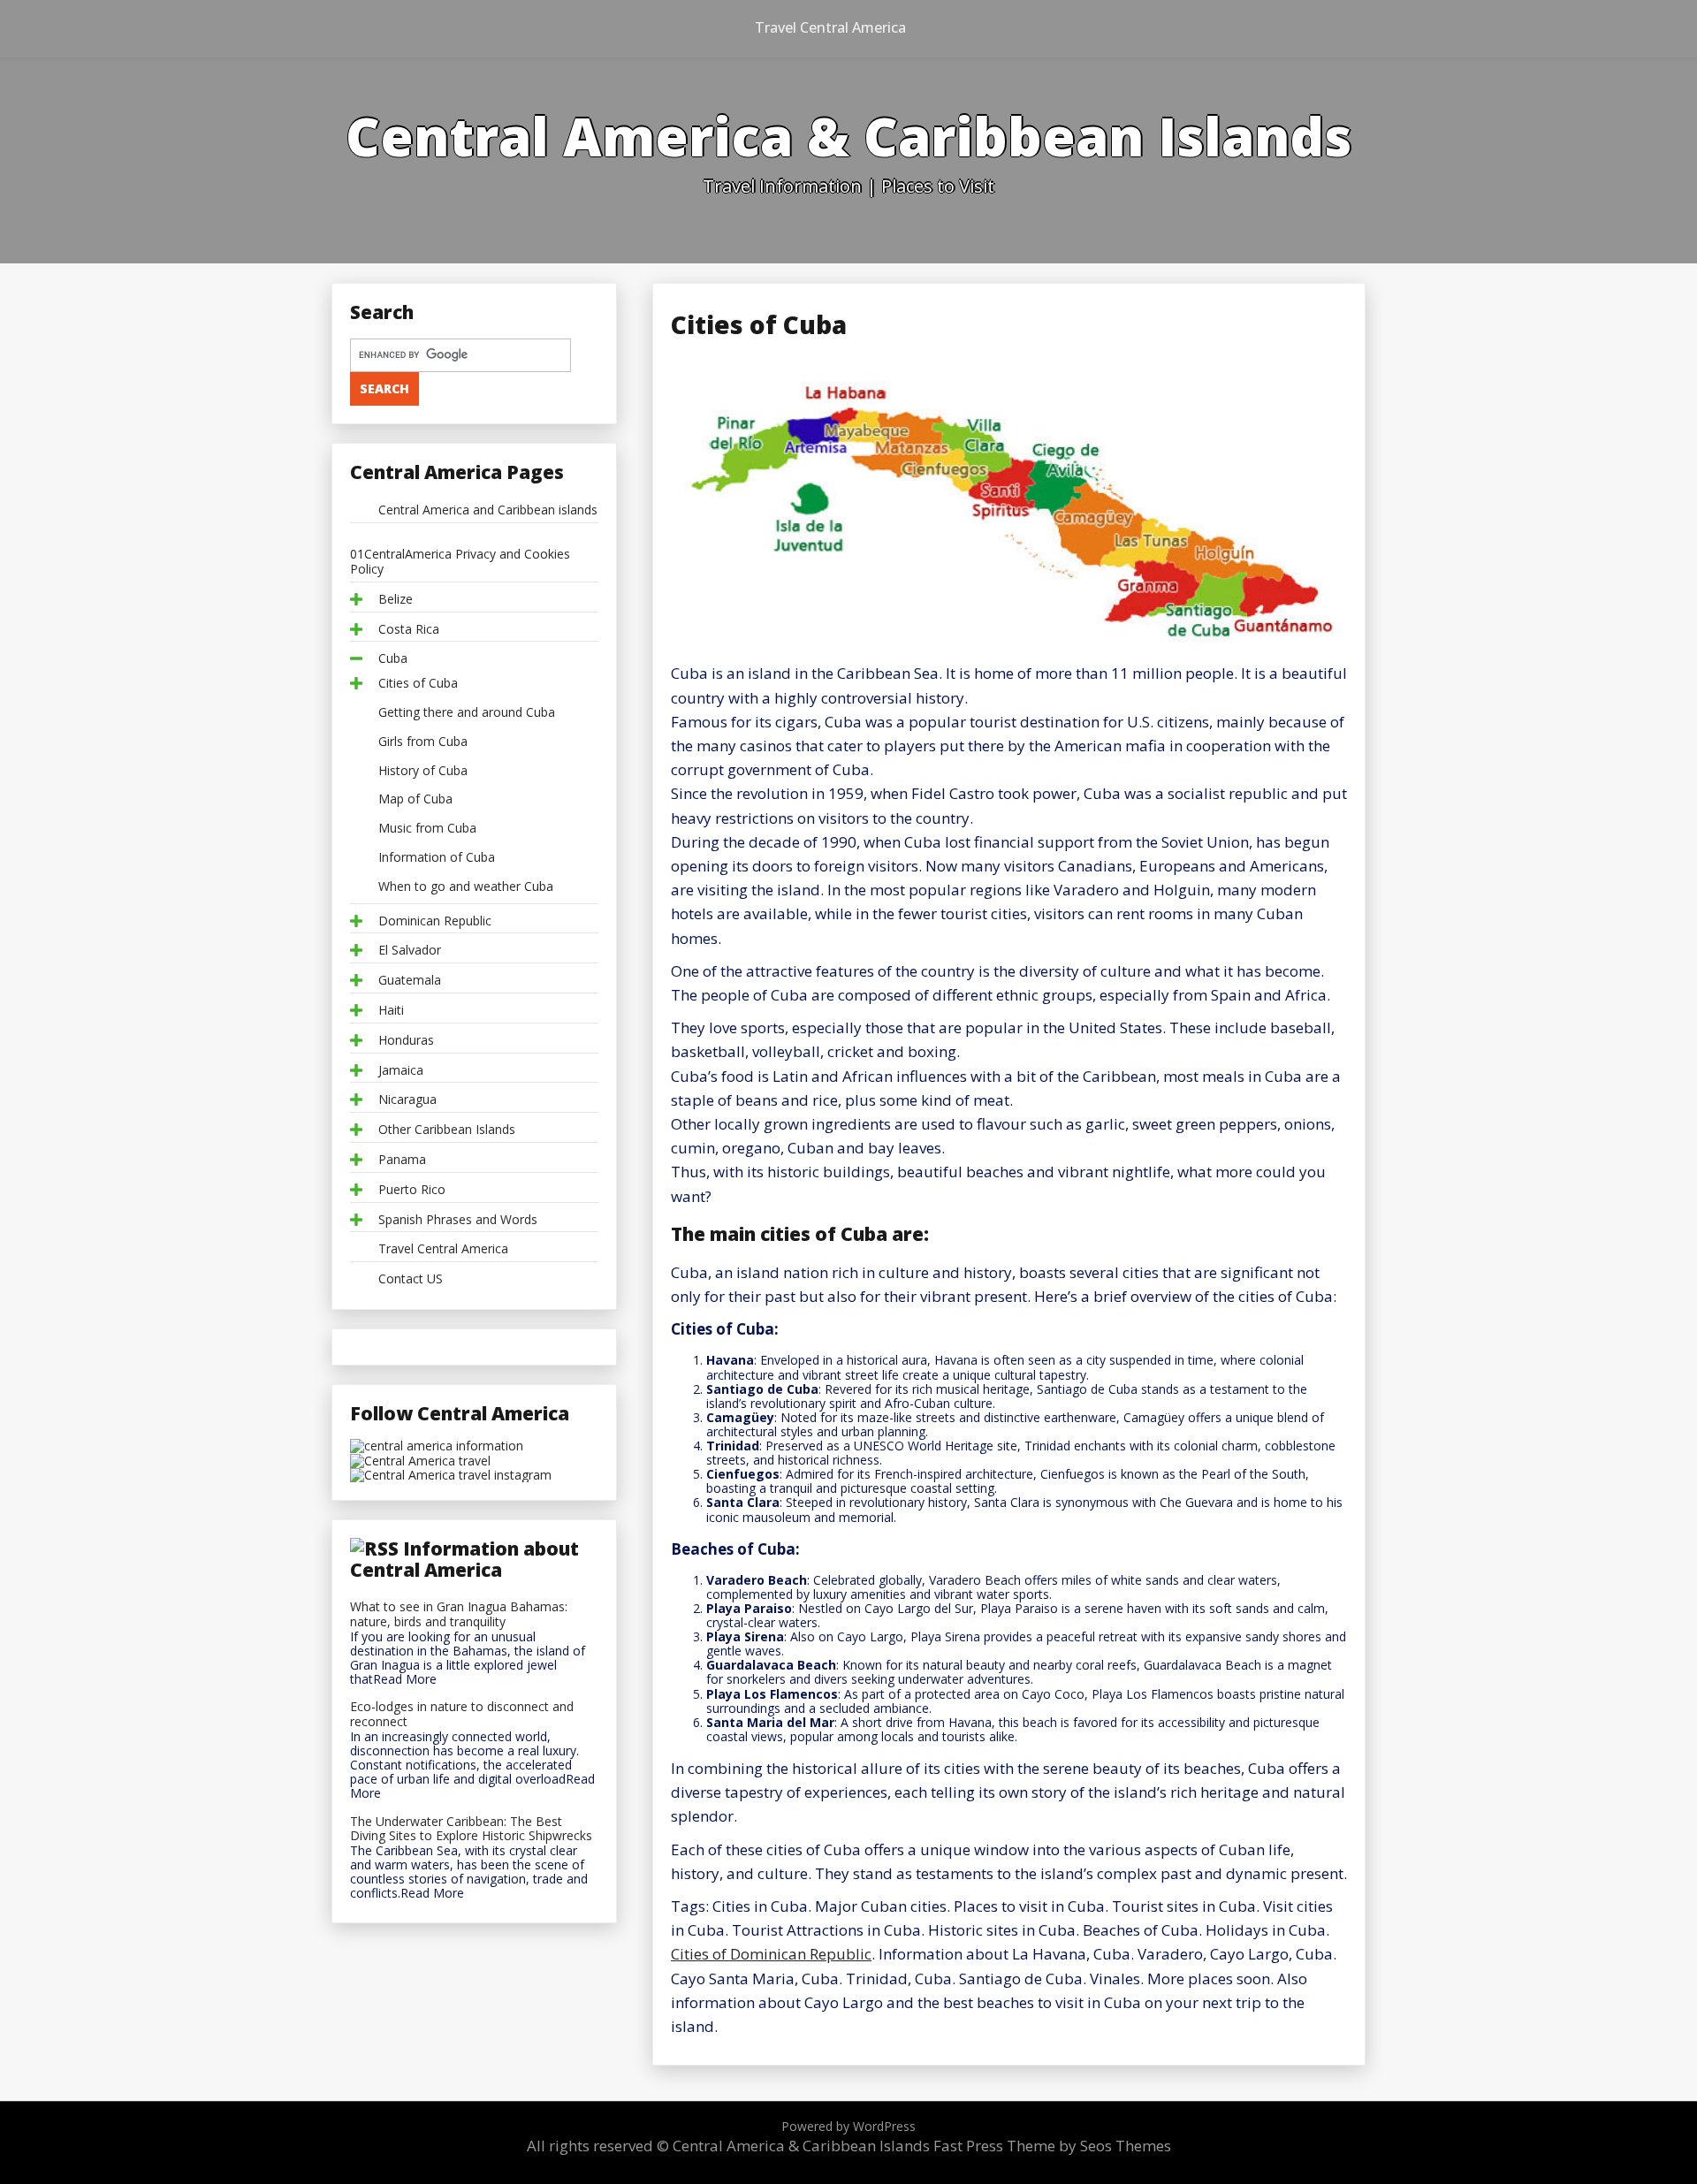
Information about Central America (464, 1559)
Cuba (393, 659)
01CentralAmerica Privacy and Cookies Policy (460, 562)
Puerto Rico (412, 1190)
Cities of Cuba (418, 684)
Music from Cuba (427, 829)
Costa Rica (409, 630)
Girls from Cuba (423, 742)
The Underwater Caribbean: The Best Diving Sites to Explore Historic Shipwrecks (471, 1830)
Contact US (411, 1279)
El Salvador (410, 951)
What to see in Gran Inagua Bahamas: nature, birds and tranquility (459, 1615)
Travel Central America (830, 27)
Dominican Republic (435, 921)
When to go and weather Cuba (466, 887)
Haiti (391, 1011)
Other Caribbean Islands (447, 1130)
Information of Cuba (437, 858)
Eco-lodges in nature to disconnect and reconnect (462, 1715)
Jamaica (401, 1071)
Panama (402, 1160)
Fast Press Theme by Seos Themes (1052, 2146)
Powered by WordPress (848, 2126)
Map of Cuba (415, 799)
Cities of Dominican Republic (771, 1954)
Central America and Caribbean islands (488, 510)
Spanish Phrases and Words (458, 1220)
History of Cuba (423, 771)
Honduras (406, 1041)
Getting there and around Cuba (467, 713)
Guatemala (410, 981)
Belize (396, 600)
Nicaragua (407, 1100)
